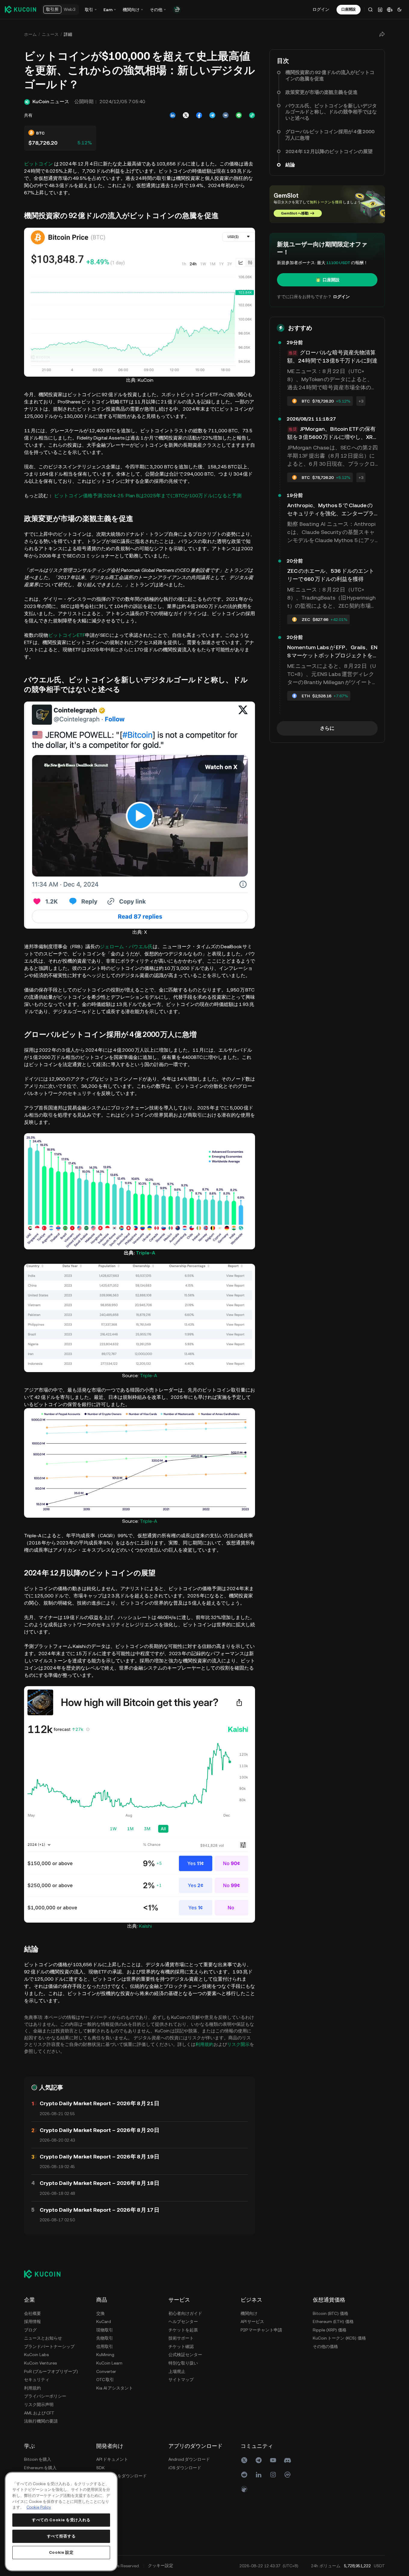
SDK (100, 2468)
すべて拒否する (61, 2536)
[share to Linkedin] (173, 115)
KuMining (105, 2355)
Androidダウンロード (189, 2459)
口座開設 (331, 280)
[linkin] (259, 2475)
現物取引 (105, 2330)
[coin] (244, 2489)
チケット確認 (181, 2346)
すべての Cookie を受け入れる (61, 2520)
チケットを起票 (183, 2330)
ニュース (50, 34)
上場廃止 (177, 2371)
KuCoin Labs (36, 2355)
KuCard (104, 2321)
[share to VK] (226, 115)
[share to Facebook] (199, 115)
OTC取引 (105, 2380)
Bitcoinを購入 (38, 2459)
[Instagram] (273, 2475)
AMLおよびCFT (39, 2413)
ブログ (30, 2330)
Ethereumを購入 (40, 2468)
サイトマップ (181, 2380)
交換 (100, 2313)
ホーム (30, 34)
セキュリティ (37, 2380)
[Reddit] (244, 2475)
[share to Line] (239, 115)
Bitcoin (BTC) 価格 (331, 2313)
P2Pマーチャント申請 (261, 2330)
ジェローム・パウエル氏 (126, 947)
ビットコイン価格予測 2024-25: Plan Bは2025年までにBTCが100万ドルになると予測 (148, 496)
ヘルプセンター (183, 2321)
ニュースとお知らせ (43, 2338)
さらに (327, 728)
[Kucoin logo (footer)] (46, 2274)
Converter (106, 2371)
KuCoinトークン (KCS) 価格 (339, 2338)
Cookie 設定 (61, 2552)
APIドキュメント (112, 2459)
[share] (382, 34)
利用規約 (204, 2044)
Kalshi (145, 1926)
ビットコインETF (67, 635)
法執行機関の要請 (41, 2421)
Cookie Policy (39, 2507)
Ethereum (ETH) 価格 (333, 2321)
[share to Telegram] (212, 115)
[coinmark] (288, 2475)
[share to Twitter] (186, 115)
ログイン (321, 9)
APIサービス (252, 2321)
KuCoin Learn (109, 2363)
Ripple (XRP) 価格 (330, 2330)
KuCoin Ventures (40, 2363)
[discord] (288, 2460)
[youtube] (273, 2460)
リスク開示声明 (39, 2405)
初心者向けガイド (185, 2313)
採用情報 (32, 2321)
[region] (61, 2522)
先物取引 (105, 2338)
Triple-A (146, 1253)
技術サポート (181, 2338)
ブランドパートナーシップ (49, 2346)
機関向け (249, 2313)
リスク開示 (238, 2044)
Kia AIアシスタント (115, 2388)
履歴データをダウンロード (121, 2476)
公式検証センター (185, 2355)
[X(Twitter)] (244, 2460)
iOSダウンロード (185, 2468)
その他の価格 (325, 2346)
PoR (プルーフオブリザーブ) (51, 2371)
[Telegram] (259, 2460)
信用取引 (105, 2346)
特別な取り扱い (183, 2363)
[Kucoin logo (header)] (20, 9)
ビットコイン (38, 164)
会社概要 (32, 2313)
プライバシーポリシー (45, 2396)
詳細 (68, 34)
